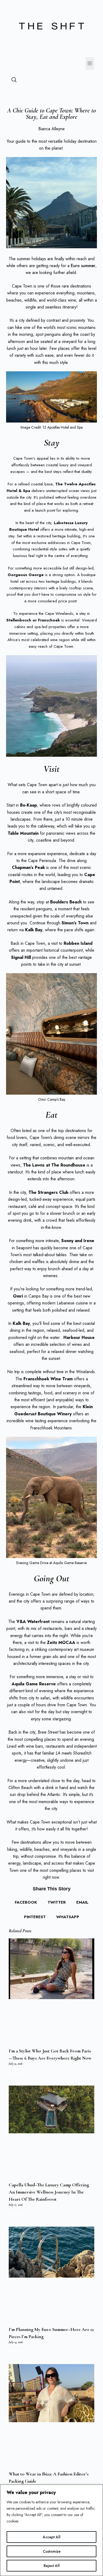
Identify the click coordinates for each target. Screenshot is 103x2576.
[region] (51, 2530)
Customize (52, 2551)
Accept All (52, 2537)
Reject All (52, 2566)
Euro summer (83, 266)
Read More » (18, 2073)
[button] (90, 64)
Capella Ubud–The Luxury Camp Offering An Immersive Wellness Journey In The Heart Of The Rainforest (49, 2192)
